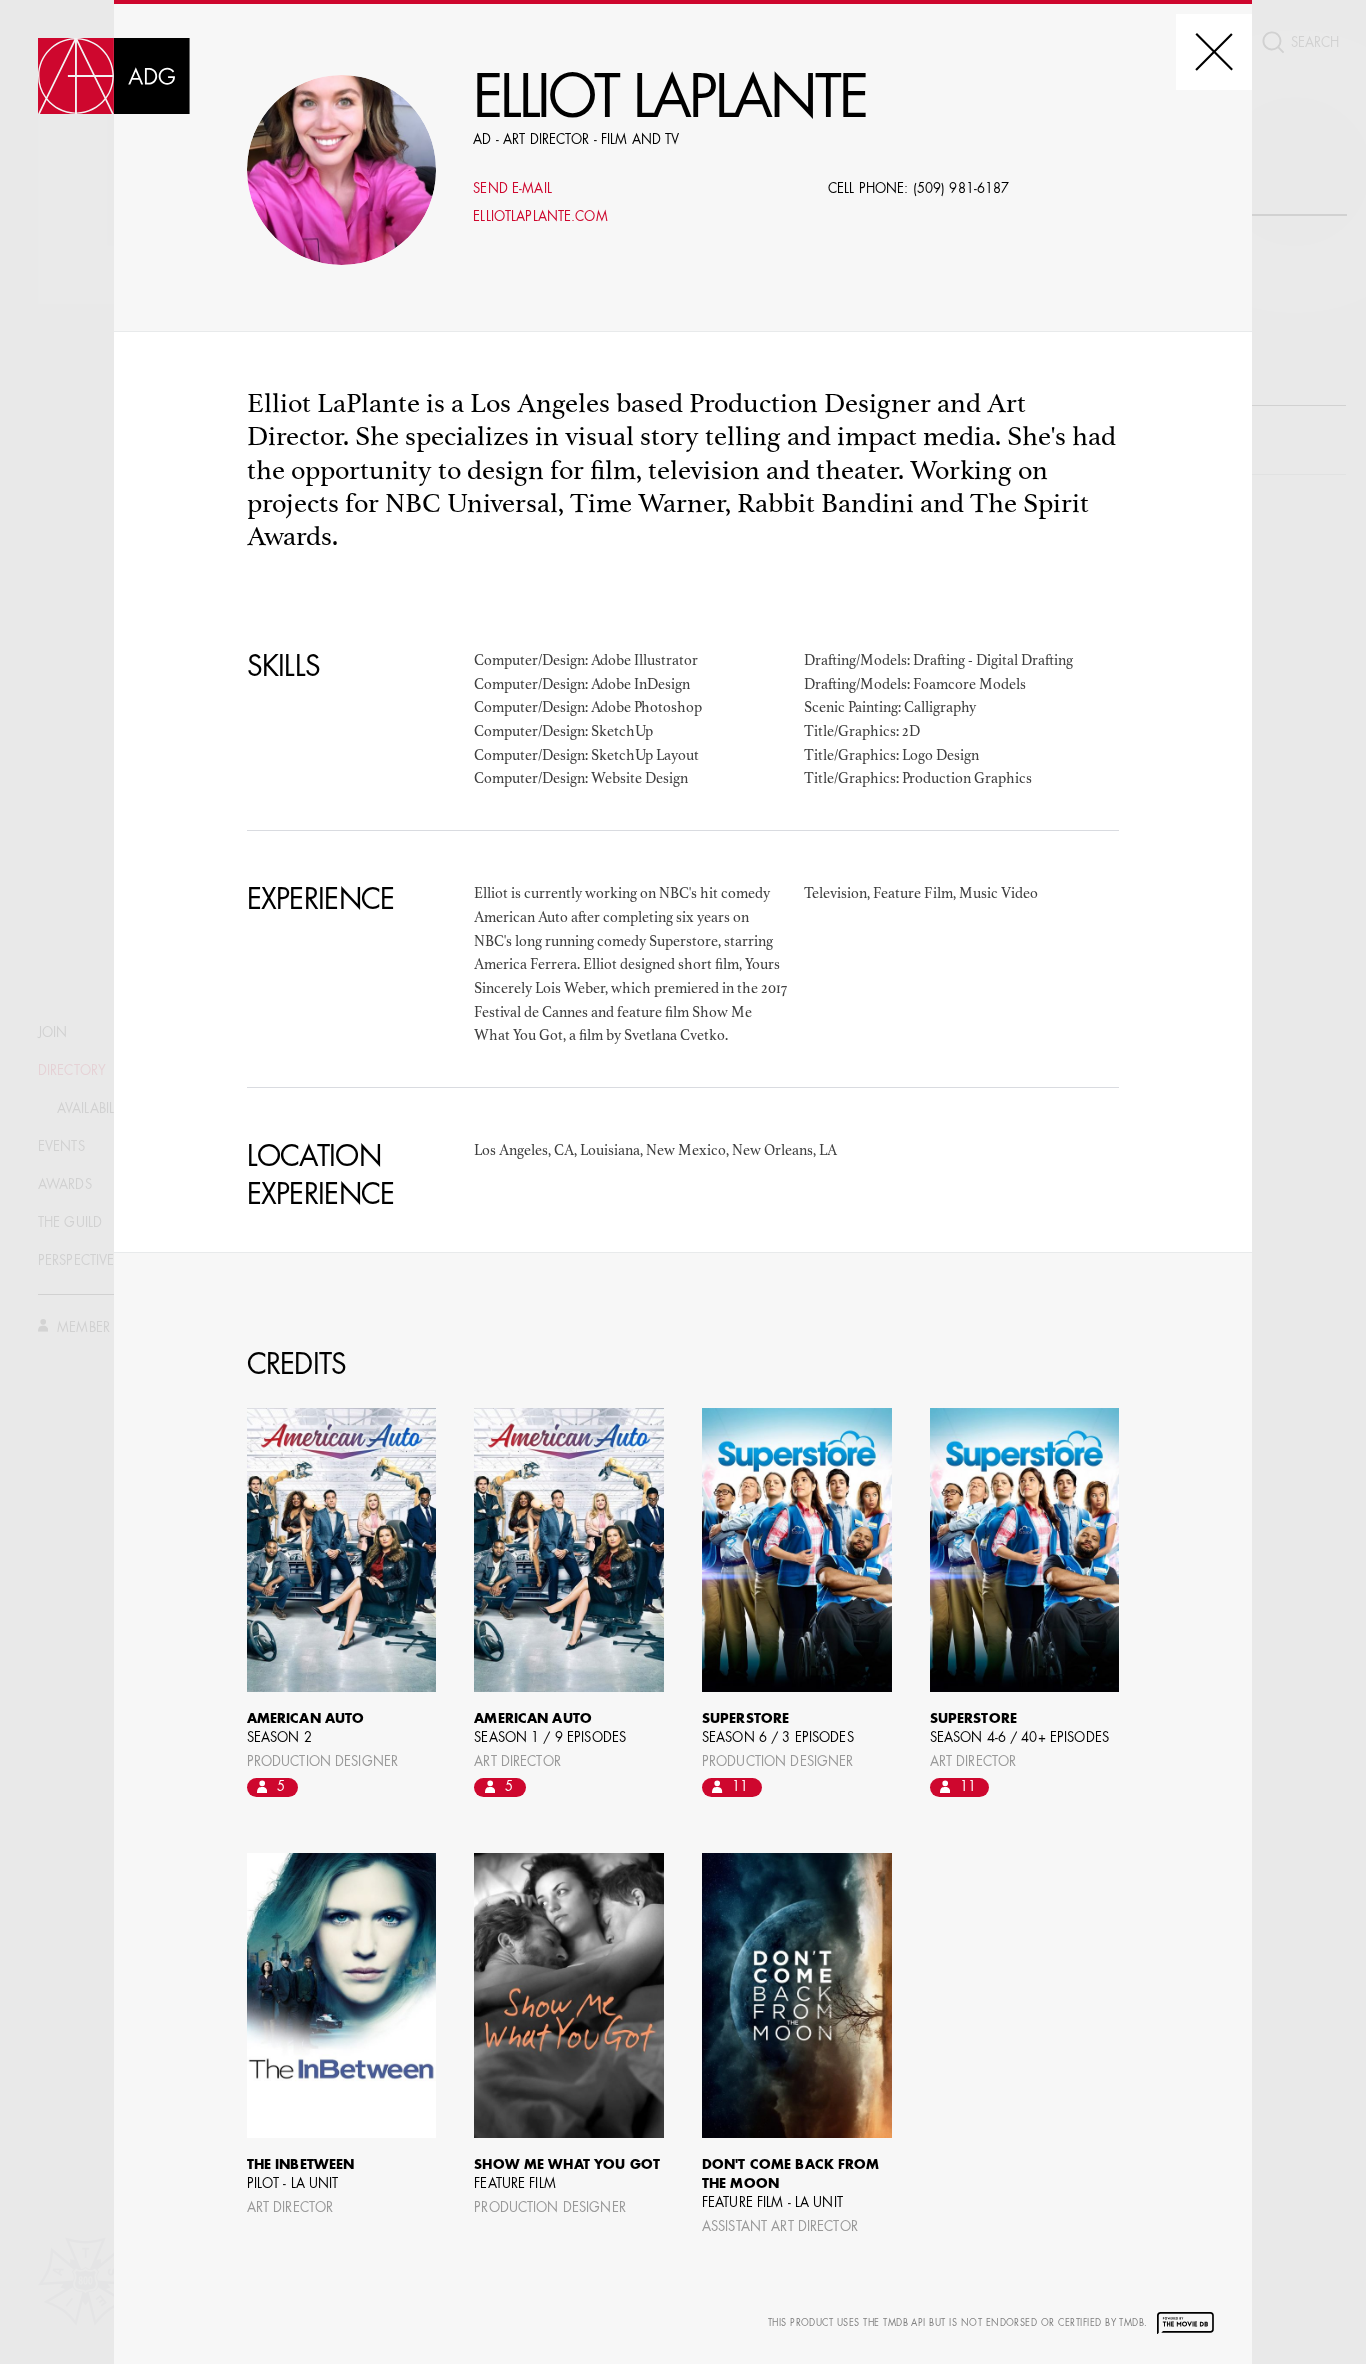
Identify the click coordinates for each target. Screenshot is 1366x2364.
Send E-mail (512, 189)
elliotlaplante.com (540, 217)
